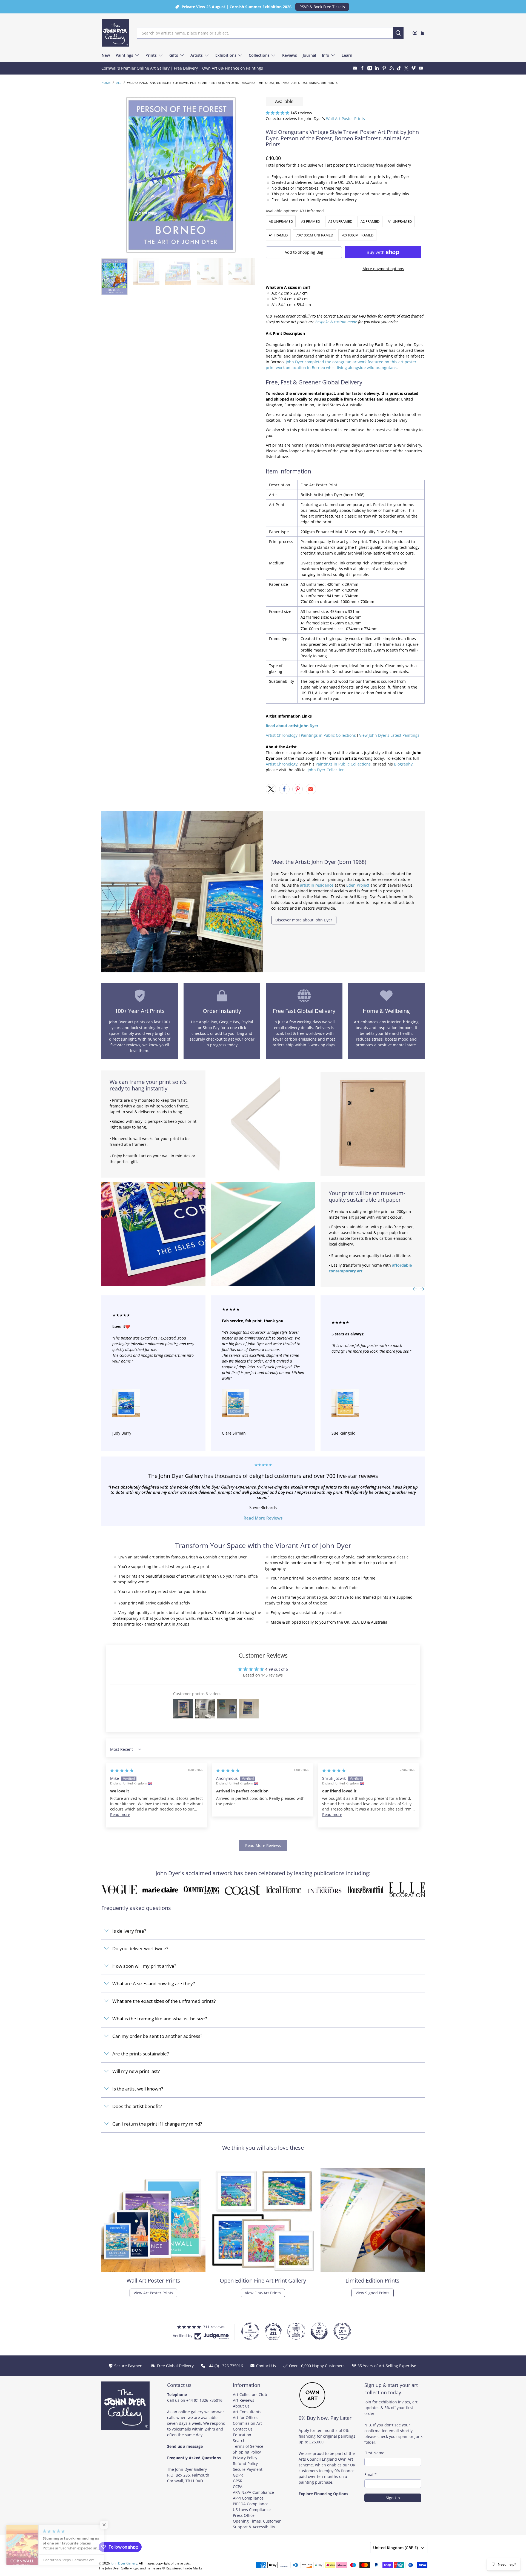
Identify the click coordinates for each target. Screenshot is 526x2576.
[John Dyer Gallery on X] (406, 68)
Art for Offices (246, 2418)
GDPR (238, 2475)
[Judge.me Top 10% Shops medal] (319, 2331)
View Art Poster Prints (153, 2293)
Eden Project (358, 885)
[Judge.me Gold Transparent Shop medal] (250, 2331)
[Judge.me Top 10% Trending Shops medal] (342, 2331)
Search (239, 2441)
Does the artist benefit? (137, 2106)
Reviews (290, 55)
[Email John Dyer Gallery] (355, 68)
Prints (151, 55)
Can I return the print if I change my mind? (157, 2124)
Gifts (174, 55)
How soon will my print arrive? (144, 1966)
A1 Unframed (400, 221)
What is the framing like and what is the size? (160, 2019)
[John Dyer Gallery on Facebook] (362, 68)
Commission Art (247, 2423)
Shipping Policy (247, 2452)
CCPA (238, 2487)
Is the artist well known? (138, 2089)
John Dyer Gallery (124, 2563)
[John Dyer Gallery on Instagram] (370, 68)
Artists (197, 55)
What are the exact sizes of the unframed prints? (164, 2001)
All (119, 83)
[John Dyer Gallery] (115, 33)
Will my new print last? (136, 2071)
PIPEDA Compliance (251, 2504)
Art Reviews (244, 2400)
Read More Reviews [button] (263, 1845)
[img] (122, 1770)
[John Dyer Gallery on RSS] (392, 68)
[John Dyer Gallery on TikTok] (399, 68)
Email (371, 2474)
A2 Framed (370, 221)
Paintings (124, 55)
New (106, 55)
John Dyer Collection (326, 770)
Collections (259, 55)
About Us (241, 2406)
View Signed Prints (373, 2293)
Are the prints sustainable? (141, 2054)
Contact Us (243, 2429)
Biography (403, 764)
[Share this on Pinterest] (298, 789)
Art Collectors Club (250, 2394)
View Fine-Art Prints (263, 2293)
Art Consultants (247, 2412)
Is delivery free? (129, 1931)
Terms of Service (248, 2446)
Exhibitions (226, 55)
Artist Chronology (282, 735)
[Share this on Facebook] (284, 789)
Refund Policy (245, 2464)
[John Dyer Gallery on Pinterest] (384, 68)
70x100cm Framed (357, 235)
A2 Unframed (340, 221)
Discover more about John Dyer (304, 920)
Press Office (244, 2515)
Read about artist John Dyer (292, 726)
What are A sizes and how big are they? (154, 1984)
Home (106, 83)
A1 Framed (278, 235)
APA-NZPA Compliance (253, 2492)
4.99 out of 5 (277, 1669)
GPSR (238, 2481)
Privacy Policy (245, 2458)
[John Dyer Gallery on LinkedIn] (377, 68)
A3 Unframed (281, 221)
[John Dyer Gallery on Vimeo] (414, 68)
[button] (278, 113)
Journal (309, 55)
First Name (374, 2453)
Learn (347, 55)
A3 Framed (311, 221)
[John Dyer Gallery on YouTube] (421, 68)
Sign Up (393, 2498)
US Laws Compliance (252, 2510)
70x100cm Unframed (315, 235)
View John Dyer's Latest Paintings (389, 735)
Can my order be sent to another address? (157, 2036)
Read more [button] (120, 1814)
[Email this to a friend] (311, 789)
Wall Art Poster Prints (345, 118)
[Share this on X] (271, 789)
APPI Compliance (248, 2498)
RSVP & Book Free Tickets (322, 7)
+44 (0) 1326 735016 (204, 2400)
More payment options (383, 269)
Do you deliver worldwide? (140, 1948)
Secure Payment (248, 2469)
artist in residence (317, 885)
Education (242, 2435)
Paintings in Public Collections (328, 735)
